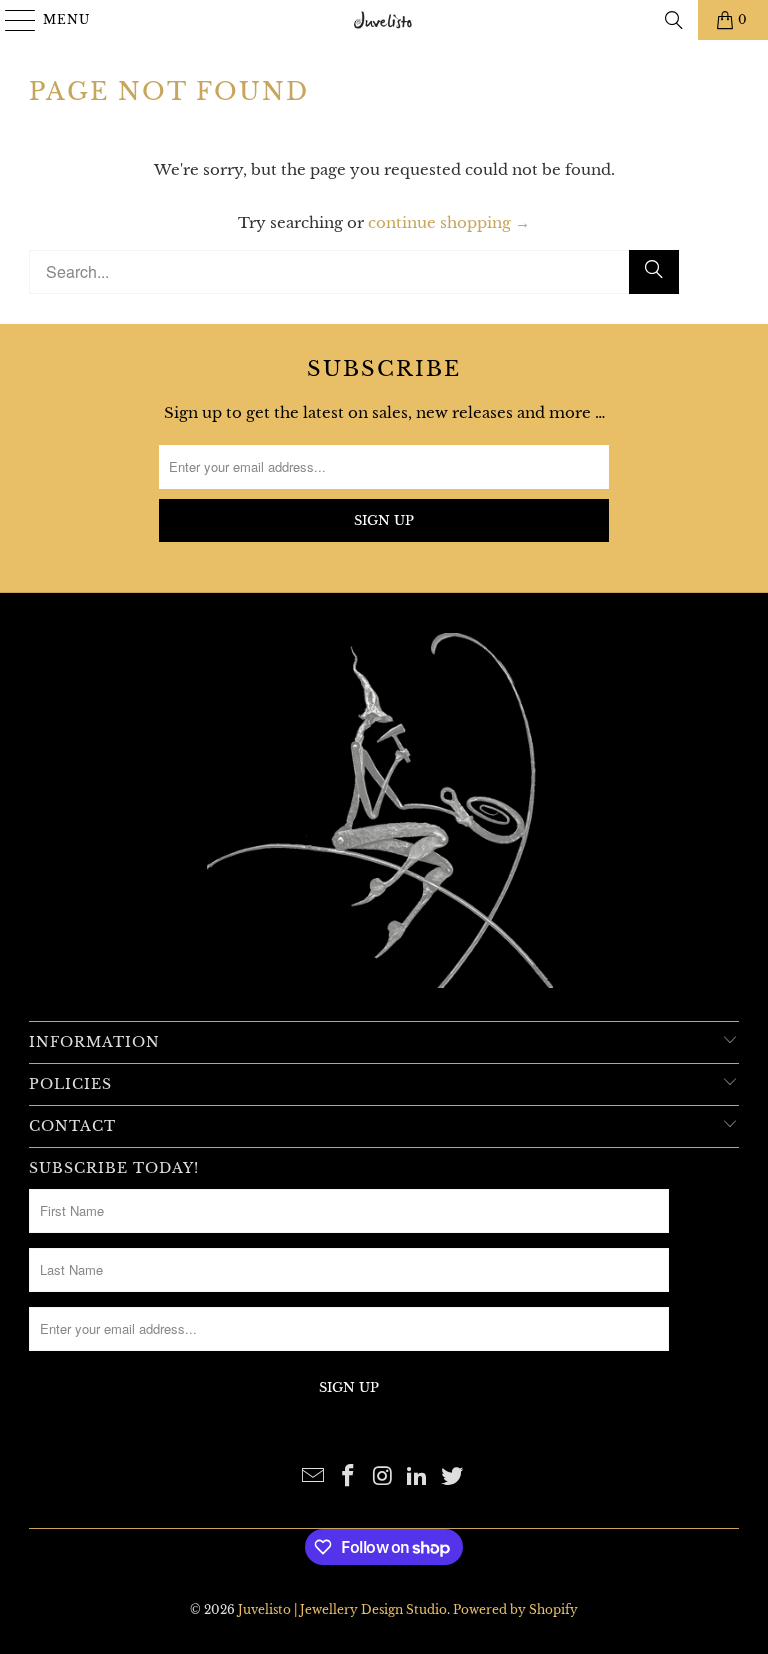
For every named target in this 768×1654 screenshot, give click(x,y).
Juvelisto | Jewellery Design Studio (342, 1609)
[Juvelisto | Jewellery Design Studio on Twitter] (453, 1477)
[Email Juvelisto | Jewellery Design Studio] (314, 1477)
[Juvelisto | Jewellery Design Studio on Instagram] (383, 1477)
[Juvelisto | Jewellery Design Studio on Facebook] (348, 1477)
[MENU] (11, 20)
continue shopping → (449, 222)
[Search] (674, 20)
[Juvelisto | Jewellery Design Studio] (384, 20)
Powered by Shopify (515, 1609)
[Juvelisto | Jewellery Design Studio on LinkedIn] (418, 1477)
